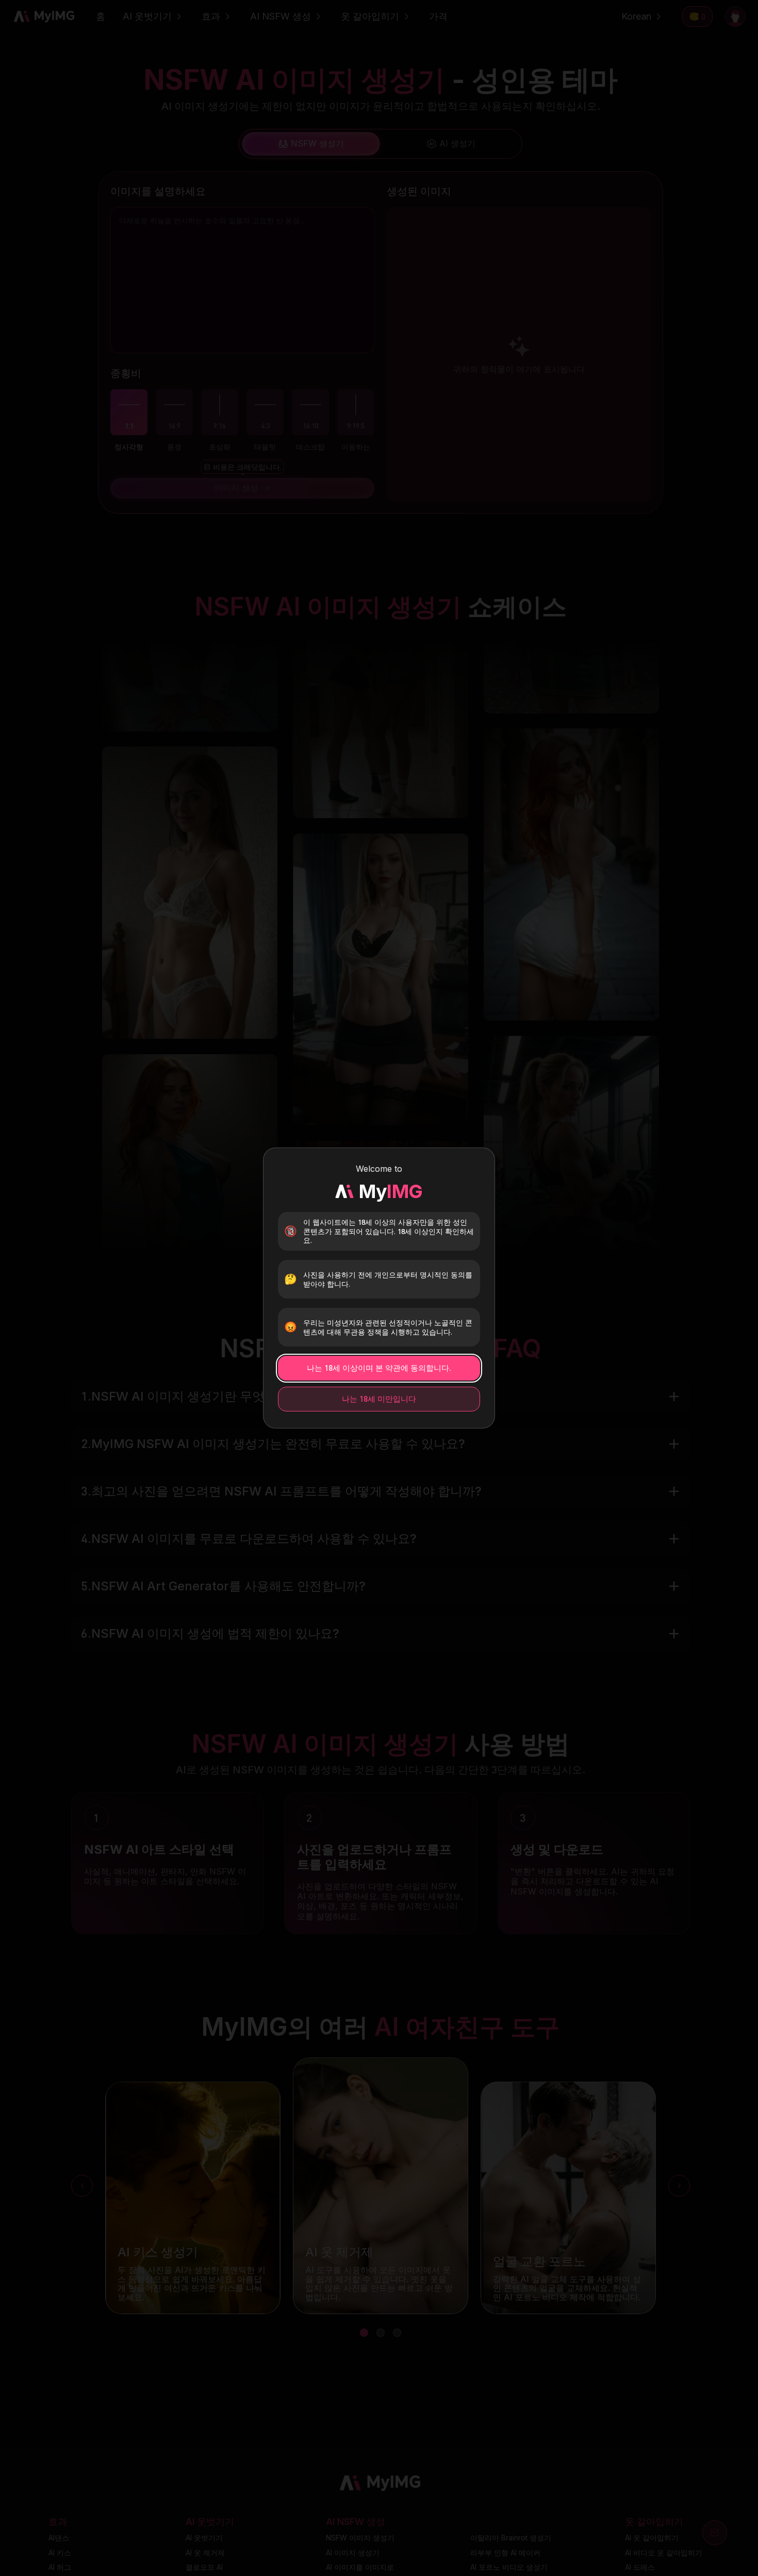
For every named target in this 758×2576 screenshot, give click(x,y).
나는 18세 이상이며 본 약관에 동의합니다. (379, 1368)
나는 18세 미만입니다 (379, 1399)
